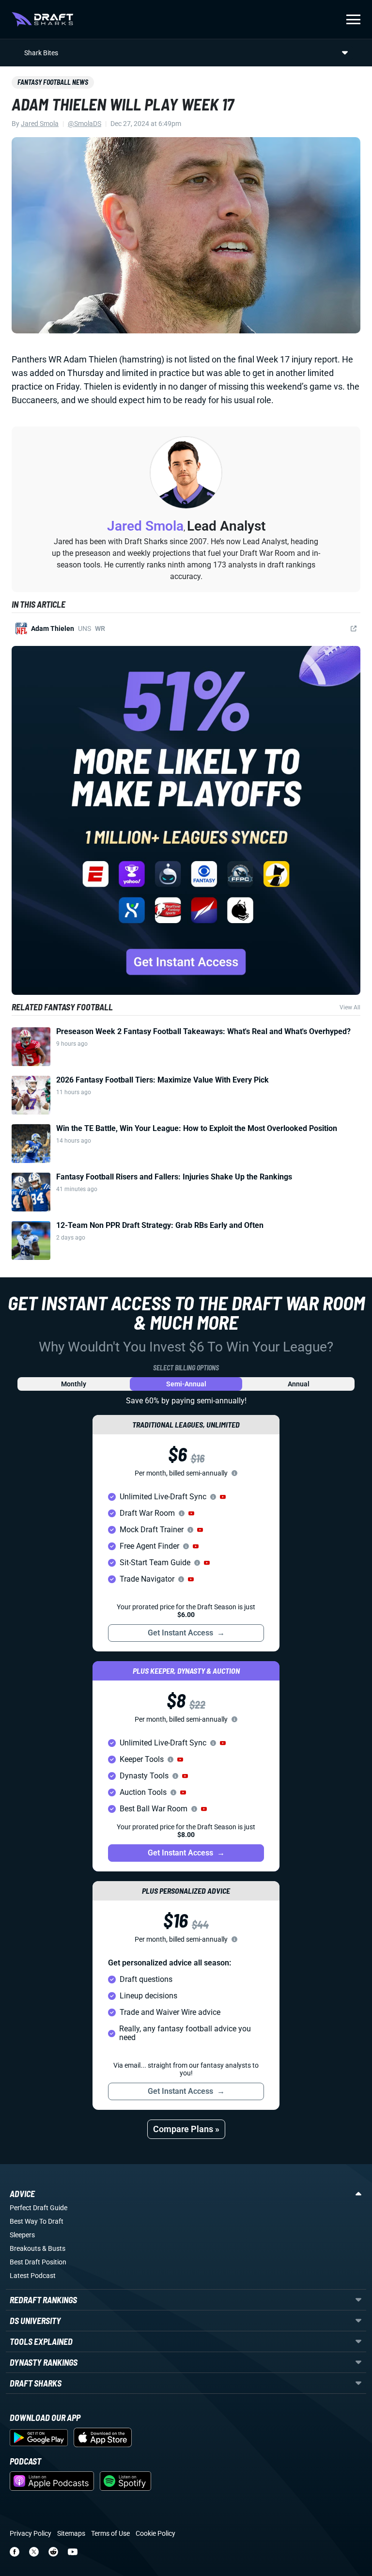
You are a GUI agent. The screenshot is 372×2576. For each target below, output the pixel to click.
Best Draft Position (38, 2262)
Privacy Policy (31, 2533)
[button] (223, 1497)
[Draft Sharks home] (42, 19)
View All (350, 1007)
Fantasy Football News (53, 82)
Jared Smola (40, 124)
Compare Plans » (186, 2129)
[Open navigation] (353, 19)
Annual (299, 1384)
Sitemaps (71, 2533)
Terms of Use (110, 2533)
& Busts (54, 2248)
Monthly (74, 1384)
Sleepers (22, 2235)
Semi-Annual (186, 1384)
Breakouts (25, 2248)
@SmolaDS (85, 124)
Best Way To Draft (37, 2221)
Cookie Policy (155, 2533)
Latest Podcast (33, 2276)
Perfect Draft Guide (39, 2208)
